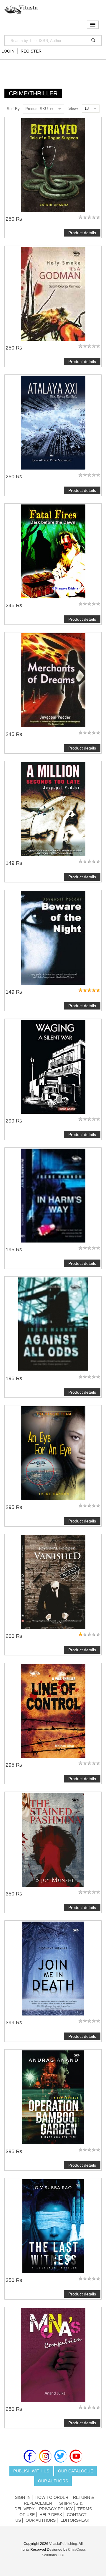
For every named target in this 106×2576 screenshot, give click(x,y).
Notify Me (53, 1453)
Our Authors (53, 2481)
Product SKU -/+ (39, 109)
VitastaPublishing (63, 2544)
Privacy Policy (56, 2509)
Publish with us (31, 2471)
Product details (82, 233)
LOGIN (8, 51)
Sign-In (23, 2497)
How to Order (52, 2497)
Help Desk (51, 2515)
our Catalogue (76, 2471)
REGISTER (31, 51)
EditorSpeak (75, 2520)
